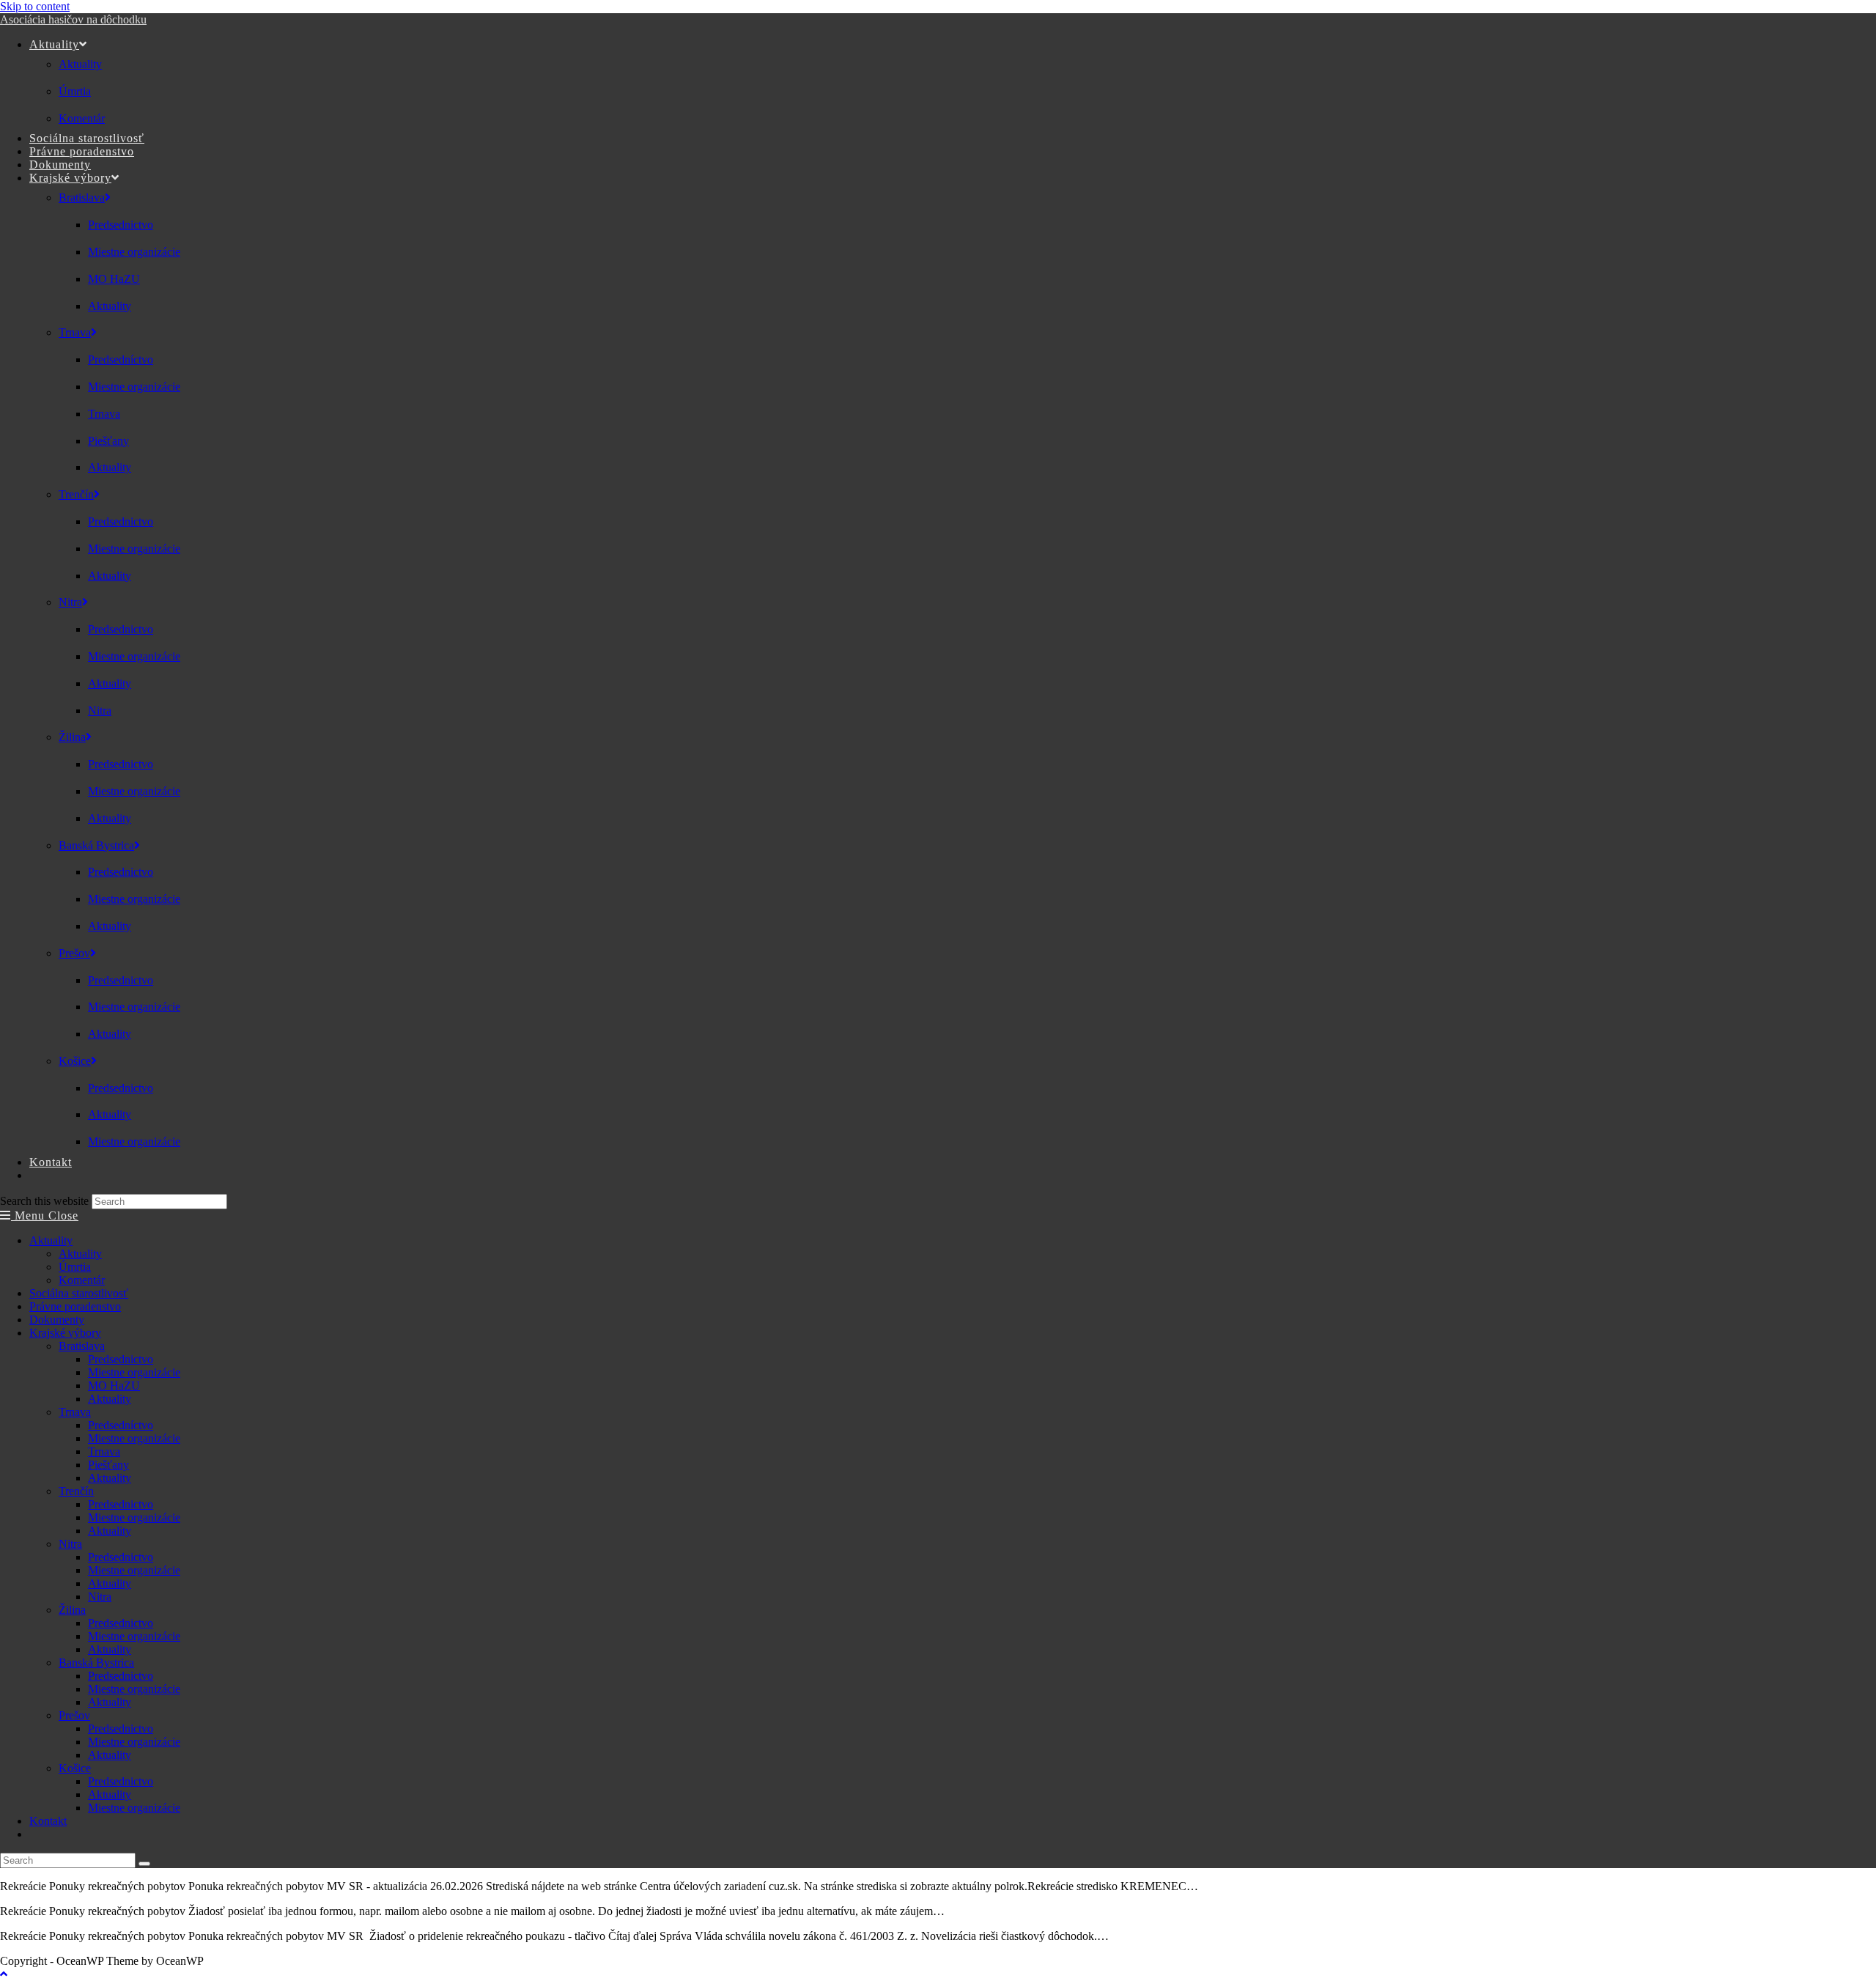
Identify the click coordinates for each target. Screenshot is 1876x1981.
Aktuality (51, 1240)
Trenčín (76, 1491)
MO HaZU (114, 1386)
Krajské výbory (65, 1333)
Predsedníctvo (121, 1425)
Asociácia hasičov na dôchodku (73, 19)
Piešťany (108, 1465)
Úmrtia (75, 1267)
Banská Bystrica (96, 1663)
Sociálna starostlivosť (79, 1293)
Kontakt (48, 1821)
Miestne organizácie (134, 1372)
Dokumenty (57, 1320)
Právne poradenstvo (75, 1306)
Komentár (82, 1280)
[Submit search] (144, 1864)
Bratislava (82, 1346)
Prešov (74, 1715)
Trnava (75, 1412)
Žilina (72, 1610)
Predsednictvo (121, 1359)
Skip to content (35, 6)
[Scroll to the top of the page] (4, 1974)
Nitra (70, 1544)
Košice (75, 1768)
